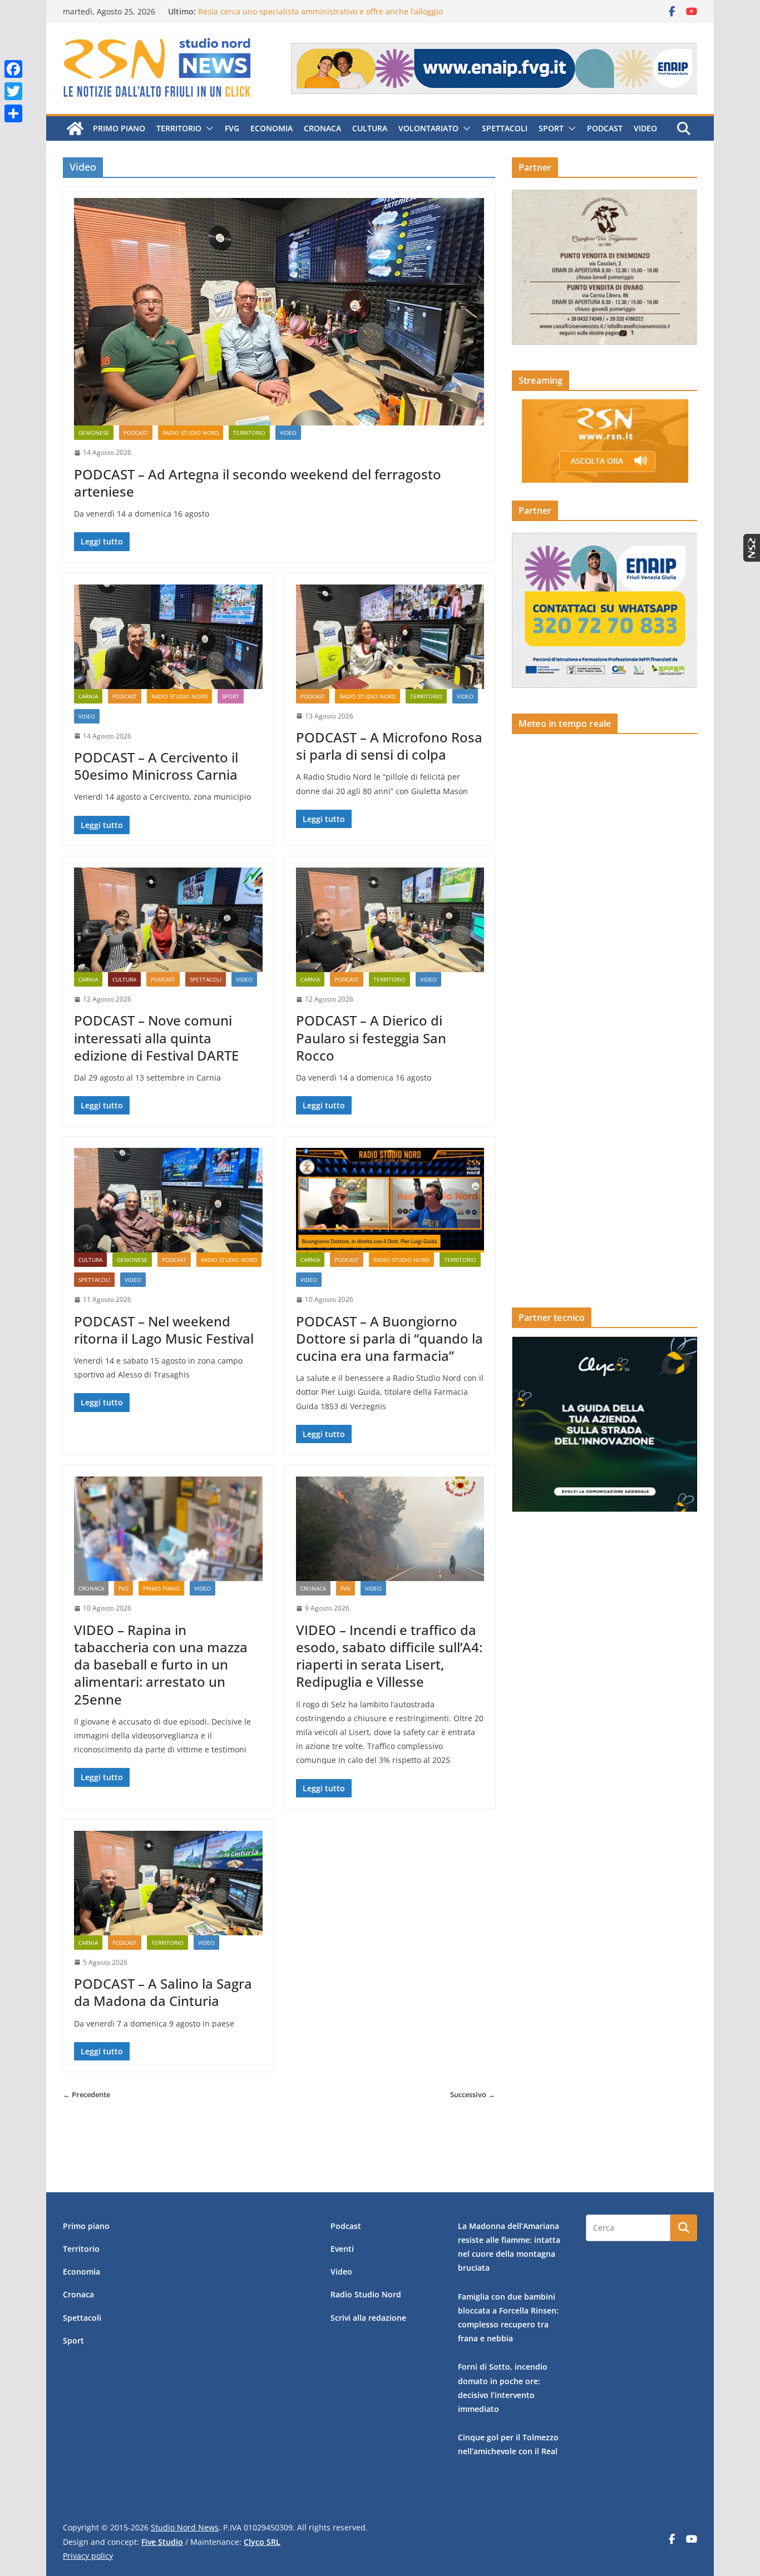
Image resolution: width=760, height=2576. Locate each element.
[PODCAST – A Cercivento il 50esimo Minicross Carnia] (168, 637)
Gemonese (94, 433)
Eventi (342, 2249)
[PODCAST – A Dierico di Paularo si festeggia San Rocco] (390, 920)
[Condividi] (13, 113)
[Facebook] (13, 69)
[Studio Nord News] (75, 128)
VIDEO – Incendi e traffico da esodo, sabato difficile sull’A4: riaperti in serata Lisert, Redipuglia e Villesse (389, 1656)
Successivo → (473, 2094)
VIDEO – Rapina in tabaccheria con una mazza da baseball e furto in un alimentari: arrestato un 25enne (161, 1665)
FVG (232, 128)
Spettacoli (505, 128)
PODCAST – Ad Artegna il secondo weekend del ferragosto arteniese (258, 483)
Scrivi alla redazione (368, 2318)
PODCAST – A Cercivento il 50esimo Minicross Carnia (156, 766)
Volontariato (428, 128)
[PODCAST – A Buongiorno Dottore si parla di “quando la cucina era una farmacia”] (390, 1200)
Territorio (179, 128)
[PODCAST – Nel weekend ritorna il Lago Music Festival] (168, 1200)
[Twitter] (13, 91)
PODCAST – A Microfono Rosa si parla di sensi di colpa (389, 746)
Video (645, 128)
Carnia (88, 696)
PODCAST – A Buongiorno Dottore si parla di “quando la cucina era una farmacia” (389, 1338)
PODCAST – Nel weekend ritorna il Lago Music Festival (164, 1330)
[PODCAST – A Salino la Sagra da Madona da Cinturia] (168, 1883)
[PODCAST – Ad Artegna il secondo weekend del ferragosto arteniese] (279, 312)
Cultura (370, 128)
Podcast (605, 128)
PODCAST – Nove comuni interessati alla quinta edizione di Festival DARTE (156, 1037)
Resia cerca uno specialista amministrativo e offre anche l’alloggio (320, 11)
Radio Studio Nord (191, 433)
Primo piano (119, 128)
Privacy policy (88, 2556)
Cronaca (322, 128)
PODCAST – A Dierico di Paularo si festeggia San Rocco (371, 1037)
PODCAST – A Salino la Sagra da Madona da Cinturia (163, 1992)
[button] (208, 128)
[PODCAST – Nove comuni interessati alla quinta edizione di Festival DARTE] (168, 920)
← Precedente (87, 2094)
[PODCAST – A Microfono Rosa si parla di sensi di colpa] (390, 637)
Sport (551, 128)
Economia (272, 128)
